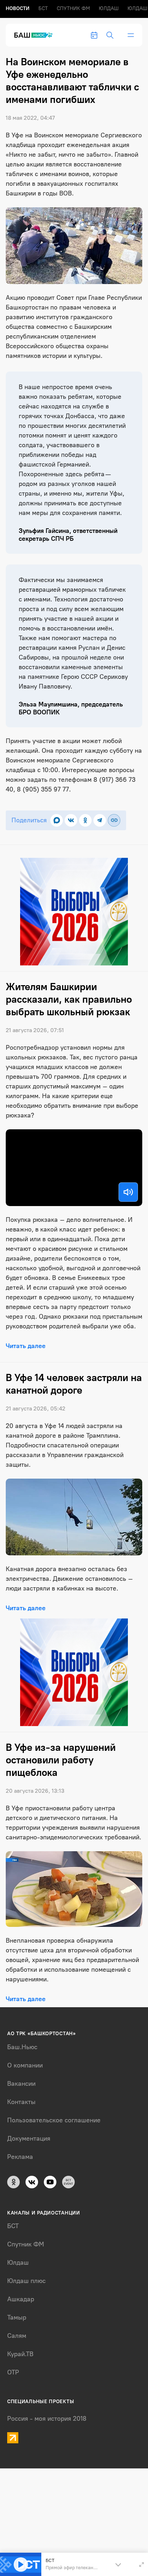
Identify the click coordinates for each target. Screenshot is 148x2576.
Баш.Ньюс (22, 2047)
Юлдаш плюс (26, 2281)
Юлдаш (109, 8)
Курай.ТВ (20, 2354)
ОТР (13, 2372)
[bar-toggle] (131, 35)
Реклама (20, 2157)
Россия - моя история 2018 (47, 2419)
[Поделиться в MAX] (57, 820)
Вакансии (21, 2084)
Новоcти (18, 8)
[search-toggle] (110, 35)
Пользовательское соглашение (54, 2120)
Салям (17, 2336)
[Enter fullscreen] (142, 2565)
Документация (29, 2138)
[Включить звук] (128, 1192)
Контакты (21, 2102)
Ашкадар (21, 2299)
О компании (25, 2065)
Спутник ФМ (73, 8)
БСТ (43, 8)
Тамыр (17, 2317)
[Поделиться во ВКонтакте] (71, 820)
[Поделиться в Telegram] (100, 820)
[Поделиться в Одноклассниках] (85, 820)
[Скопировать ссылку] (114, 820)
